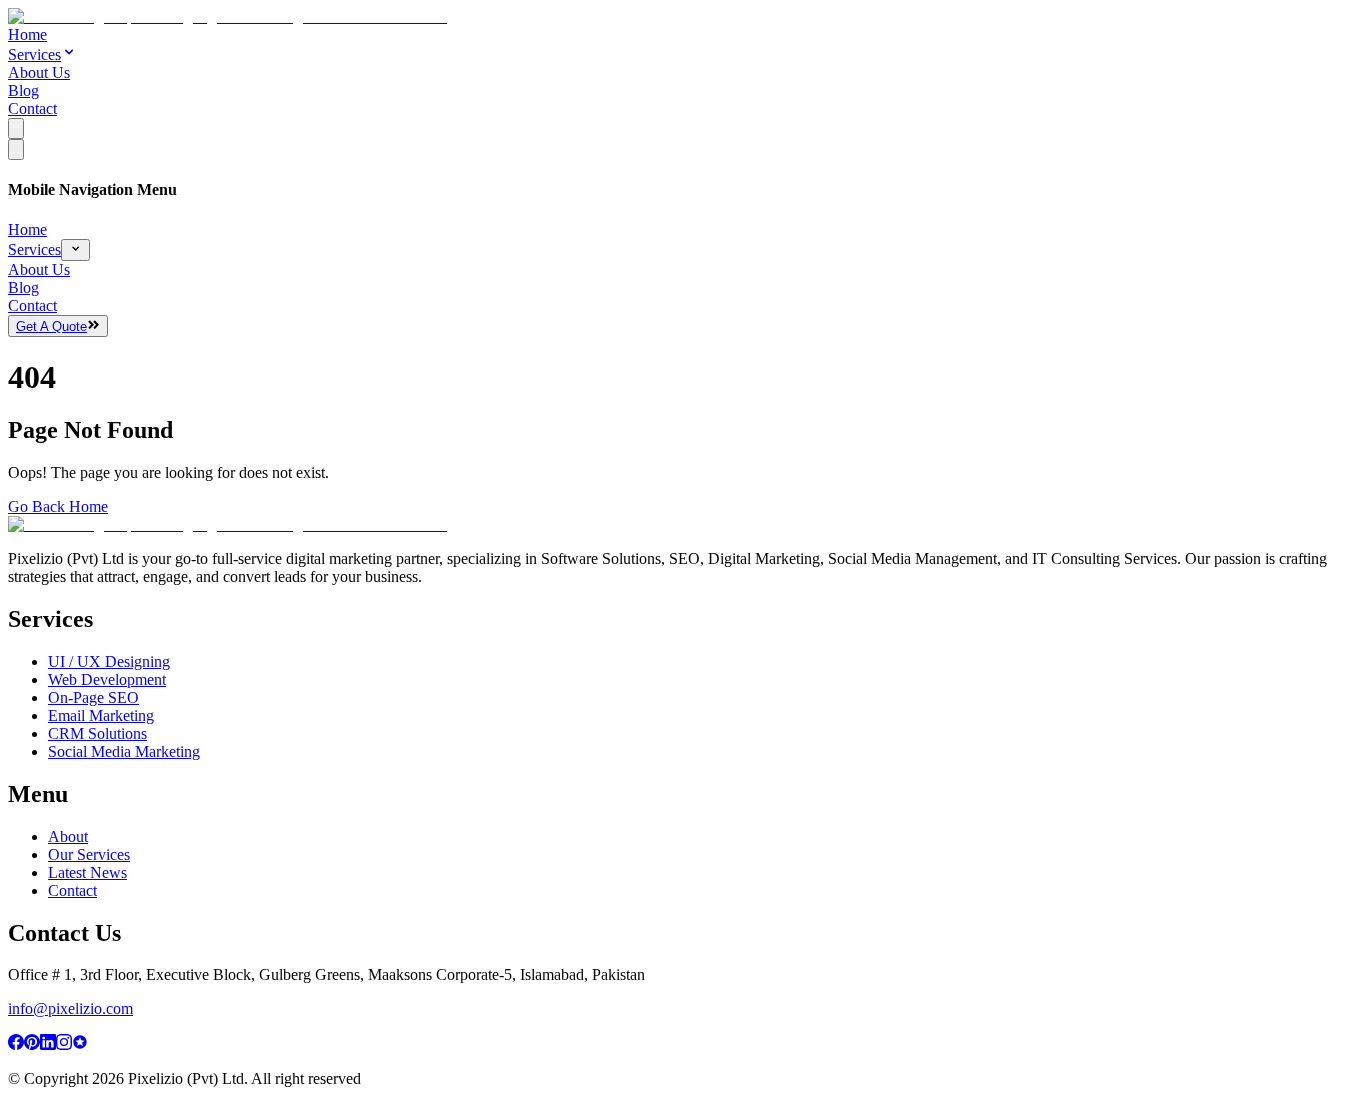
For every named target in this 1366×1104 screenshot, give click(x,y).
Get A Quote (51, 326)
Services (34, 54)
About (68, 836)
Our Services (89, 854)
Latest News (87, 872)
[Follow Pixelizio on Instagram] (64, 1044)
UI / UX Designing (109, 661)
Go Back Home (58, 506)
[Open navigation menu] (16, 128)
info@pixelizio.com (70, 1008)
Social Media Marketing (124, 751)
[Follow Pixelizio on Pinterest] (32, 1044)
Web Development (107, 679)
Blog (23, 90)
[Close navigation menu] (16, 149)
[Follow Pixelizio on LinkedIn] (48, 1044)
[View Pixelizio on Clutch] (80, 1044)
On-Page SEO (93, 697)
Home (27, 34)
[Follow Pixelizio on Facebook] (16, 1044)
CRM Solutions (97, 733)
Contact (32, 108)
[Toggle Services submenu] (75, 250)
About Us (39, 72)
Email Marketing (101, 715)
